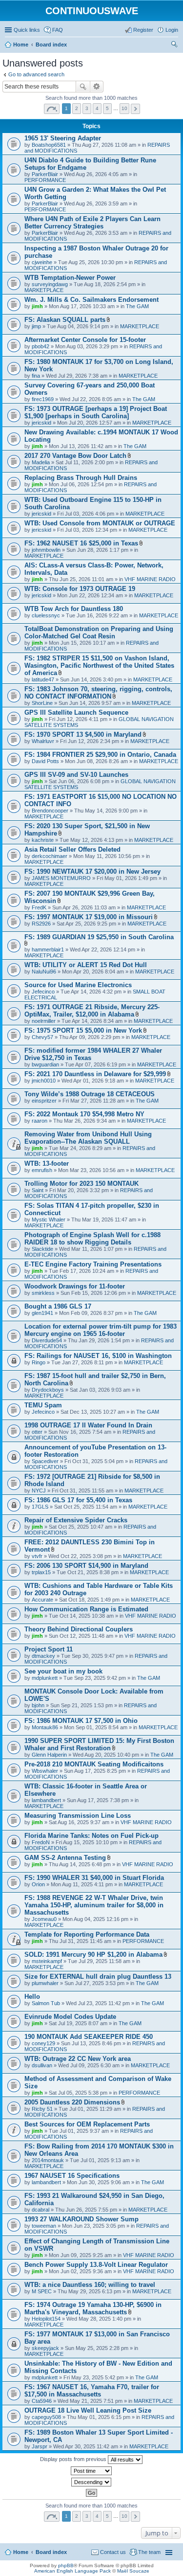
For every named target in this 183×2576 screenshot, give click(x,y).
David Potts (45, 761)
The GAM (137, 306)
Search (83, 87)
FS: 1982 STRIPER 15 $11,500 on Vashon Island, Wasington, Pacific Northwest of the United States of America (99, 666)
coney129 (43, 2043)
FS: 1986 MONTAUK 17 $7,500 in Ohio (81, 1721)
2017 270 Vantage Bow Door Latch (75, 456)
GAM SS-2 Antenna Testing (65, 1858)
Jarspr (40, 2446)
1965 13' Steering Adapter (63, 138)
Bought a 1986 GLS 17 (58, 1306)
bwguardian (45, 1064)
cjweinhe (42, 262)
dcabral (41, 2210)
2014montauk (48, 2160)
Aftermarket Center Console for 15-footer (85, 340)
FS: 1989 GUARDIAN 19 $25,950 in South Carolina (99, 937)
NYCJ (39, 1491)
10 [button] (124, 108)
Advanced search (97, 87)
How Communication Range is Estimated (86, 1609)
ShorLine (42, 703)
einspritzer (44, 1101)
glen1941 (42, 1313)
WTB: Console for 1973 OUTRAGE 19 (80, 589)
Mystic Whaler (49, 1220)
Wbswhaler (45, 1771)
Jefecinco (43, 992)
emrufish (42, 1170)
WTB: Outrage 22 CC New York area (78, 2059)
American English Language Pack (72, 2571)
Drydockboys (48, 1390)
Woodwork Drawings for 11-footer (75, 1286)
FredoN (41, 1842)
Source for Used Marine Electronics (78, 985)
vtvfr (37, 1556)
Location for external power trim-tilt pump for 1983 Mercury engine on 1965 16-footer (101, 1330)
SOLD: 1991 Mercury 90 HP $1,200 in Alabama (93, 1955)
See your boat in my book (63, 1671)
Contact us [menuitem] (113, 2552)
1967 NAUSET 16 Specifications (72, 2176)
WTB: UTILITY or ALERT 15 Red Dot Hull (86, 965)
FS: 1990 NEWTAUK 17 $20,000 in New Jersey (92, 871)
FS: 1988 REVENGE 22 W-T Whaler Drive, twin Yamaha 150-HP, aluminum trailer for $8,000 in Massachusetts (94, 1905)
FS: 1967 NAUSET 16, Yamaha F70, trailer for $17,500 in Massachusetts (92, 2391)
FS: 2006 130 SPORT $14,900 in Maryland (86, 1566)
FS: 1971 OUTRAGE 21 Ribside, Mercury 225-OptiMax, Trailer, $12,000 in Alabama (92, 1011)
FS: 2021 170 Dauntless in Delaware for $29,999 (95, 1074)
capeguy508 (46, 2417)
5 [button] (107, 108)
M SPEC (42, 2291)
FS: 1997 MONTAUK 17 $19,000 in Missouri (89, 917)
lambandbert (46, 1800)
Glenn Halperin (49, 1755)
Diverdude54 (47, 1340)
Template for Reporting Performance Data (87, 1934)
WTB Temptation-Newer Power (70, 278)
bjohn (38, 1705)
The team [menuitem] (149, 2552)
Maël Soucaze (133, 2571)
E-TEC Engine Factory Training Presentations (93, 1264)
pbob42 (41, 346)
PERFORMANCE (45, 180)
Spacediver (45, 1461)
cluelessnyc (46, 615)
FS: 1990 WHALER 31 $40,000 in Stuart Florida (94, 1878)
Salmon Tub (46, 2003)
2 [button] (77, 108)
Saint (38, 1190)
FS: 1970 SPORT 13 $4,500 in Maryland (83, 734)
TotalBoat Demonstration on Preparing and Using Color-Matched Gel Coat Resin (99, 633)
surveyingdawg (50, 284)
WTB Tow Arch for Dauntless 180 (74, 609)
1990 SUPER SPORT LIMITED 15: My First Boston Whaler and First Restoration (99, 1744)
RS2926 (41, 924)
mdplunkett (45, 1678)
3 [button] (87, 108)
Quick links (27, 30)
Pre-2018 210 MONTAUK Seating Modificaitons (94, 1764)
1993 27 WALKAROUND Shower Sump (81, 2219)
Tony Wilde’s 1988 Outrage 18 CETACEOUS (90, 1094)
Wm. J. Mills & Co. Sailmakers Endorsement (91, 300)
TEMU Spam (43, 1405)
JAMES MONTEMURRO (61, 878)
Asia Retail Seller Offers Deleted (72, 849)
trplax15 (41, 1572)
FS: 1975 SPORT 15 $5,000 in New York (83, 1030)
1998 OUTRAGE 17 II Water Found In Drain (88, 1425)
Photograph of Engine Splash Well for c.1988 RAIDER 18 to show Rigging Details (92, 1239)
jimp (36, 326)
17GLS (40, 1507)
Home (21, 2552)
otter (37, 1432)
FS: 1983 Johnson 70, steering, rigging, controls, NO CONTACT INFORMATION (98, 693)
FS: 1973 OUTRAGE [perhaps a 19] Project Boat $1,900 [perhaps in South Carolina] (96, 412)
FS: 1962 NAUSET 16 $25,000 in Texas (81, 543)
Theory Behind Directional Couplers (79, 1629)
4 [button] (97, 108)
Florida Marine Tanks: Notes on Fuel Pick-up (91, 1836)
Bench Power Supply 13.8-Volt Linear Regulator (96, 2265)
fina (36, 376)
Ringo (39, 1362)
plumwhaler (45, 1983)
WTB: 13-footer (47, 1164)
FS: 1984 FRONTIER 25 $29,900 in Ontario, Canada (100, 755)
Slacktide (42, 1249)
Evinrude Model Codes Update (70, 2017)
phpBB (66, 2565)
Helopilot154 (46, 2319)
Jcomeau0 (44, 1919)
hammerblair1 (48, 949)
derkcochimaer (50, 856)
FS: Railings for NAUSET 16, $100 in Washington (98, 1356)
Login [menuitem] (172, 30)
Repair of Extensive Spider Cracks (76, 1520)
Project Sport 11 (49, 1649)
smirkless (43, 1293)
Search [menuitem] (174, 45)
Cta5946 (42, 2401)
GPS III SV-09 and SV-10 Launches (76, 775)
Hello (32, 1997)
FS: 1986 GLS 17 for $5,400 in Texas (78, 1500)
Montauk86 (45, 1727)
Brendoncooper (50, 811)
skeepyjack (45, 2348)
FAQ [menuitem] (58, 30)
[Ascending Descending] (91, 2482)
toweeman (44, 2226)
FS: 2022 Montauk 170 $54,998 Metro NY (84, 1114)
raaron (40, 1121)
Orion (38, 1884)
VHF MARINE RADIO (150, 579)
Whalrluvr (43, 741)
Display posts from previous (74, 2459)
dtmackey (43, 1656)
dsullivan (42, 2065)
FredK (39, 907)
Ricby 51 (42, 2109)
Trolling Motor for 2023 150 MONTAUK (81, 1184)
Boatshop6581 (49, 145)
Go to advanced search (36, 74)
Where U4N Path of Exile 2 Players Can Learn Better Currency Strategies (92, 223)
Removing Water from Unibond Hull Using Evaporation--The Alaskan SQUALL (88, 1138)
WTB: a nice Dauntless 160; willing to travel (90, 2285)
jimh (37, 306)
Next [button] (135, 109)
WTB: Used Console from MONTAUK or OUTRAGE (100, 523)
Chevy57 (42, 1037)
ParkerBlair (45, 174)
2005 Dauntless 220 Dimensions (72, 2102)
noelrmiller (44, 1021)
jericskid (41, 423)
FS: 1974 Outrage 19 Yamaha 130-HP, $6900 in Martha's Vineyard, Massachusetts (93, 2308)
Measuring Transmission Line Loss (78, 1816)
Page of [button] (52, 109)
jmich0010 (44, 1081)
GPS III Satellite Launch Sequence (76, 712)
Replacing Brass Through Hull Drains (81, 478)
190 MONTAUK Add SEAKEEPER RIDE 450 (89, 2037)
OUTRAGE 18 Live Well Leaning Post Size (88, 2410)
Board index (51, 2552)
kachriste (43, 840)
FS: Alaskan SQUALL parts (65, 320)
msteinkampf (47, 1961)
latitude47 (43, 679)
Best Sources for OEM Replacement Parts (87, 2124)
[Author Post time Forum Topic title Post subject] (91, 2471)
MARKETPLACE (44, 290)
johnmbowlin (46, 550)
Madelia (41, 462)
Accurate (42, 1600)
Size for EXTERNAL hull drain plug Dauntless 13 (98, 1977)
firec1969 (43, 399)
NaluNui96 (44, 972)
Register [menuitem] (143, 30)
